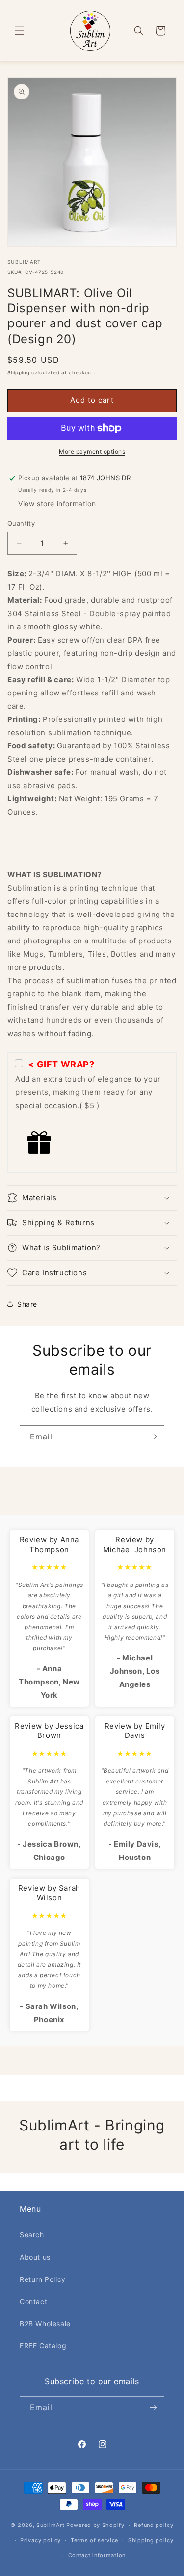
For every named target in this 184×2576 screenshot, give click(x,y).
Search (32, 2235)
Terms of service (94, 2540)
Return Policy (43, 2279)
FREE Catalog (43, 2345)
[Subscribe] (153, 1437)
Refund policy (154, 2525)
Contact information (97, 2555)
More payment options (92, 452)
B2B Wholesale (45, 2323)
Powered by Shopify (95, 2525)
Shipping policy (151, 2540)
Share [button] (27, 1304)
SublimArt (50, 2525)
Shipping (19, 372)
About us (35, 2257)
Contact (33, 2301)
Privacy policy (40, 2540)
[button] (20, 31)
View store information (57, 504)
